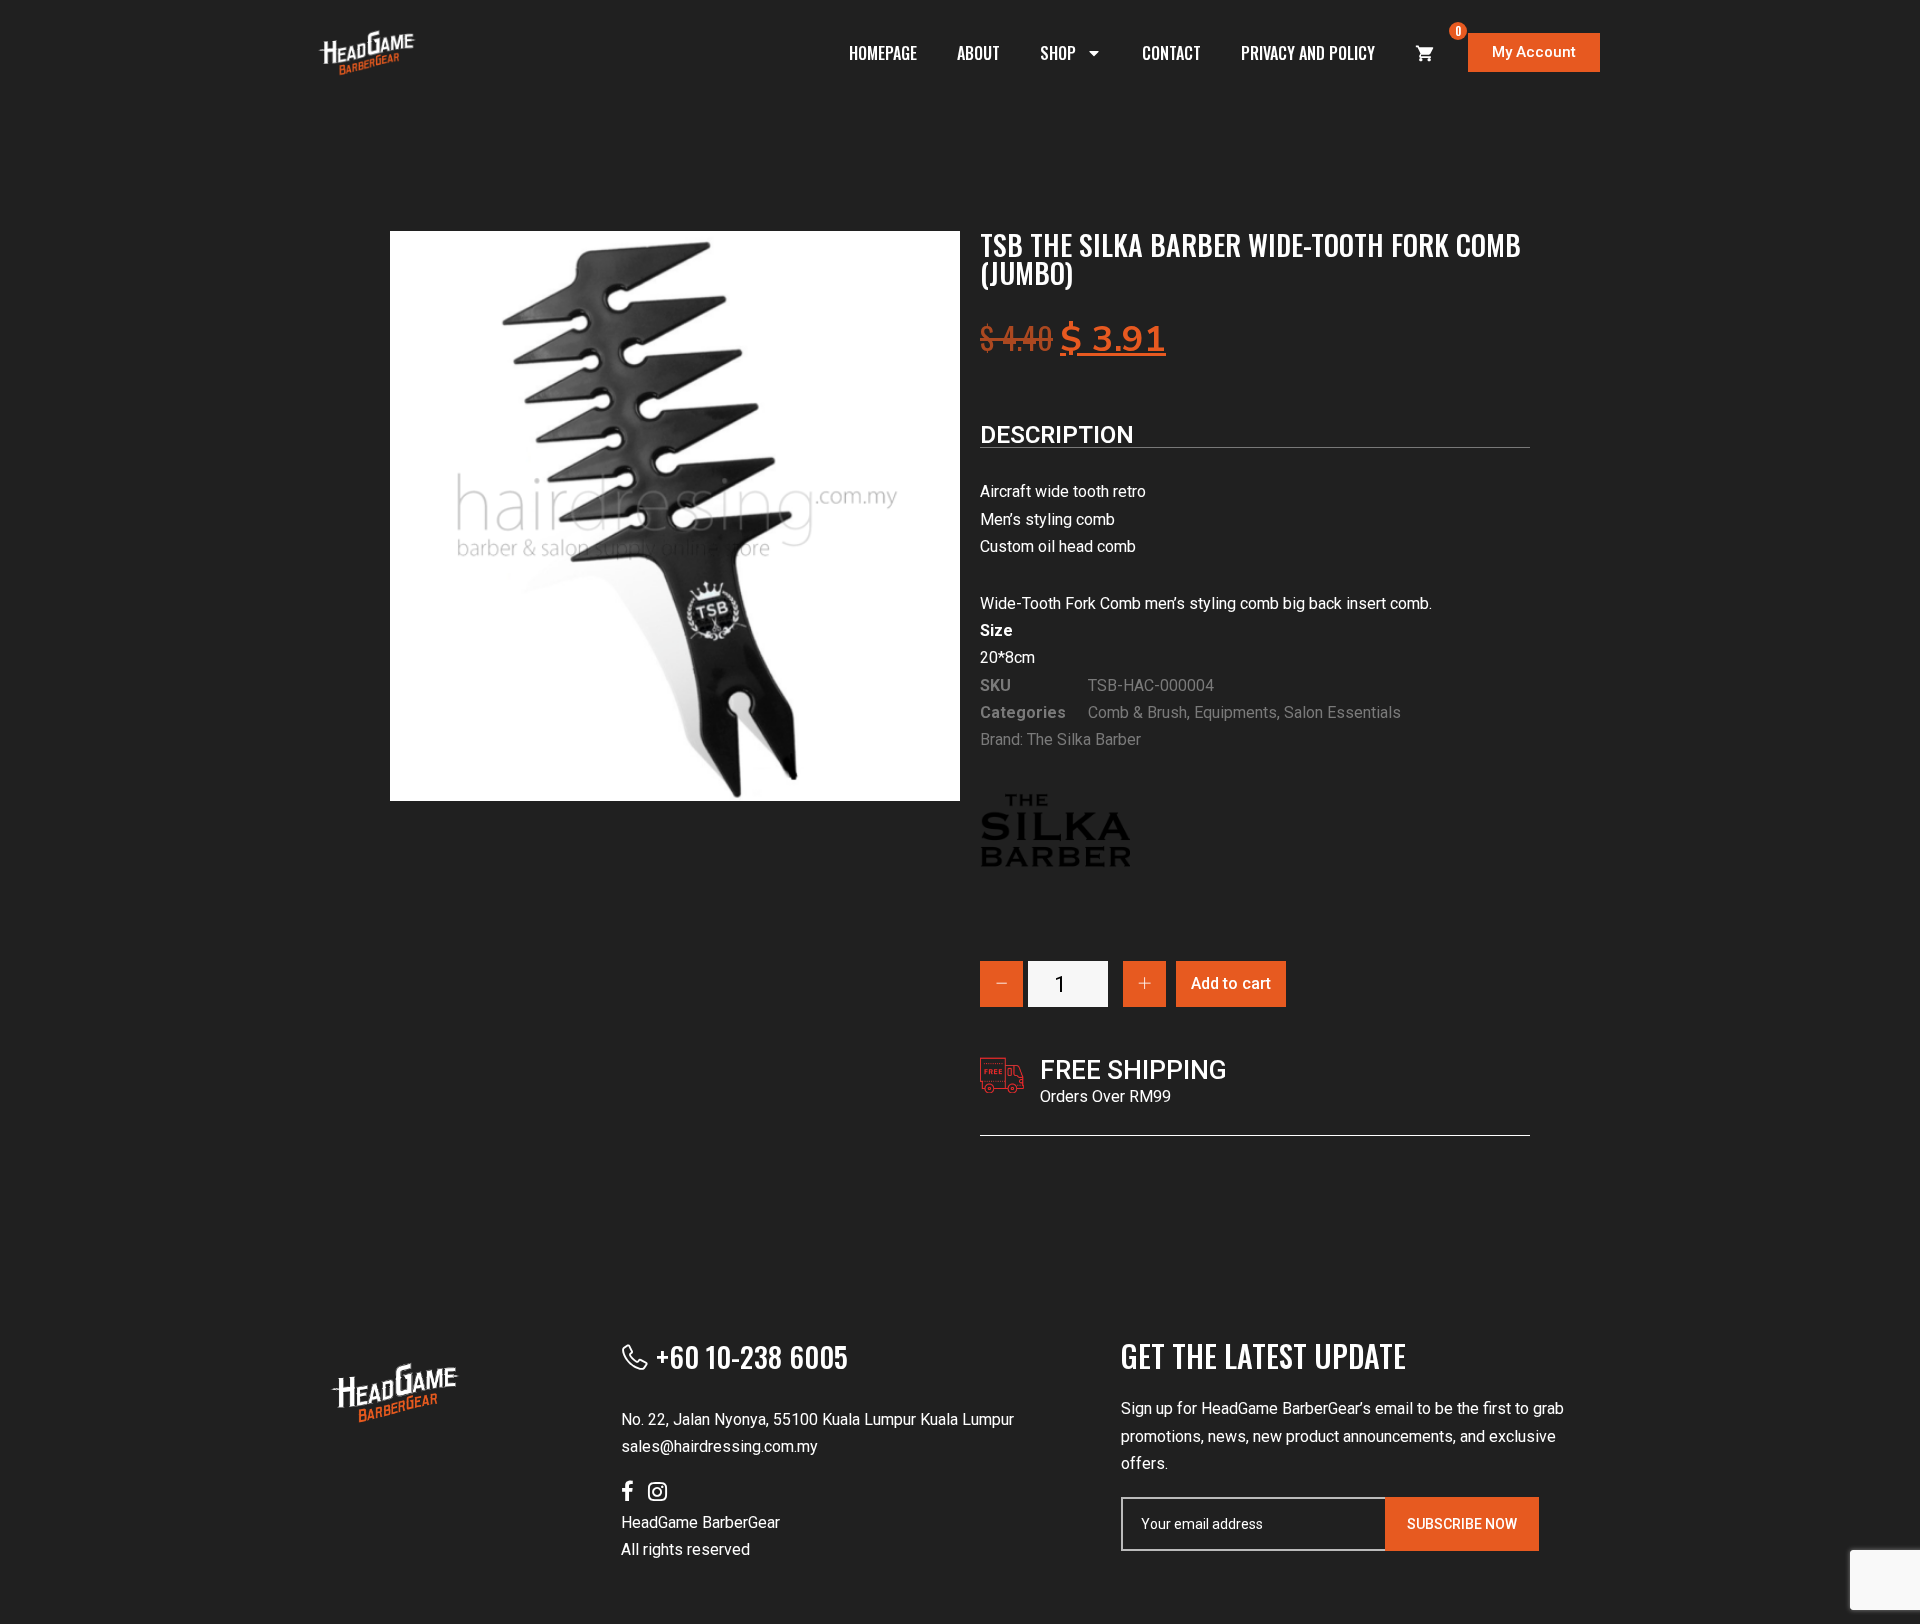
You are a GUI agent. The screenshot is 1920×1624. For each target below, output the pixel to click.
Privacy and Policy (1308, 53)
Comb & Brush (1137, 712)
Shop (1058, 53)
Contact (1171, 53)
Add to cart (1231, 983)
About (978, 53)
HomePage (883, 53)
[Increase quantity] (1144, 984)
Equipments (1235, 712)
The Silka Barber (1084, 739)
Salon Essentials (1342, 712)
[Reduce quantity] (1001, 984)
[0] (1425, 53)
